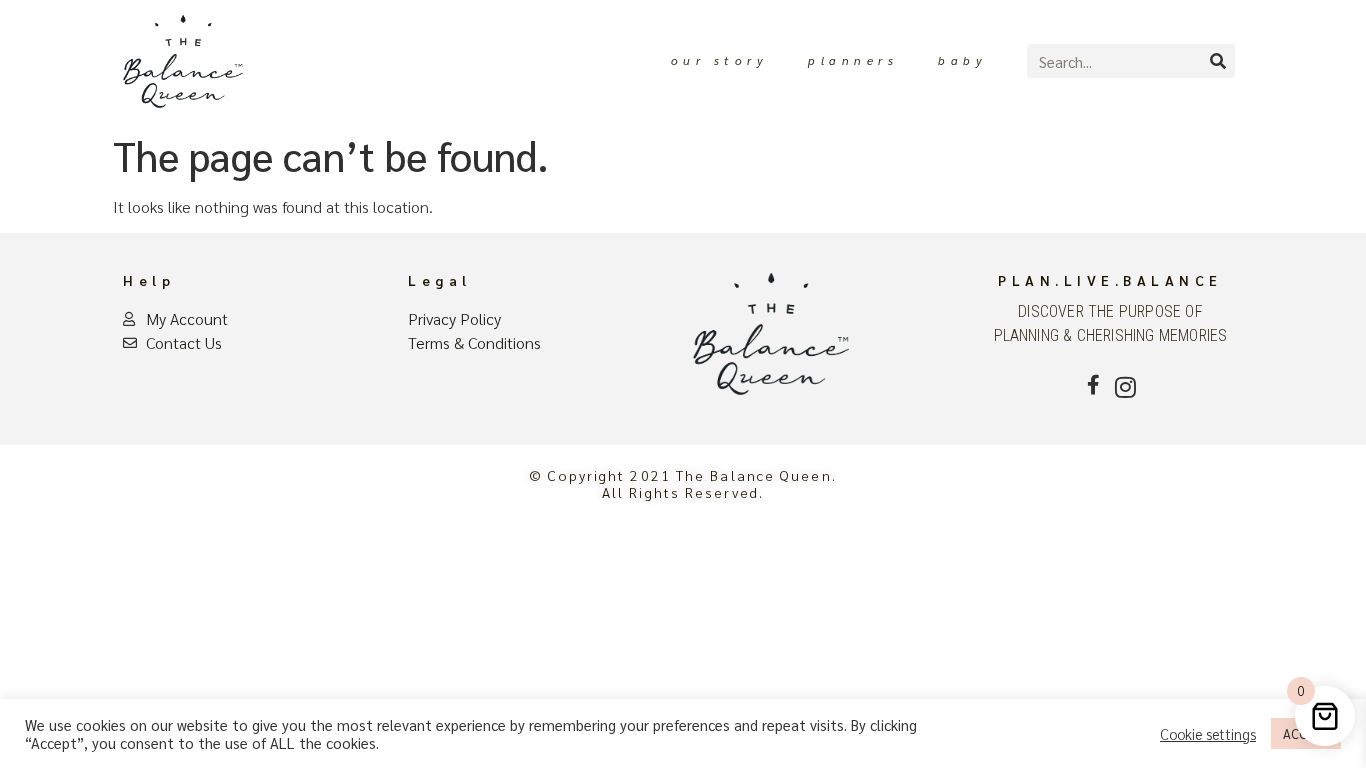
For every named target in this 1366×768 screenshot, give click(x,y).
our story (720, 60)
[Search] (1218, 61)
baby (962, 60)
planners (853, 60)
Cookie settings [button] (1208, 734)
